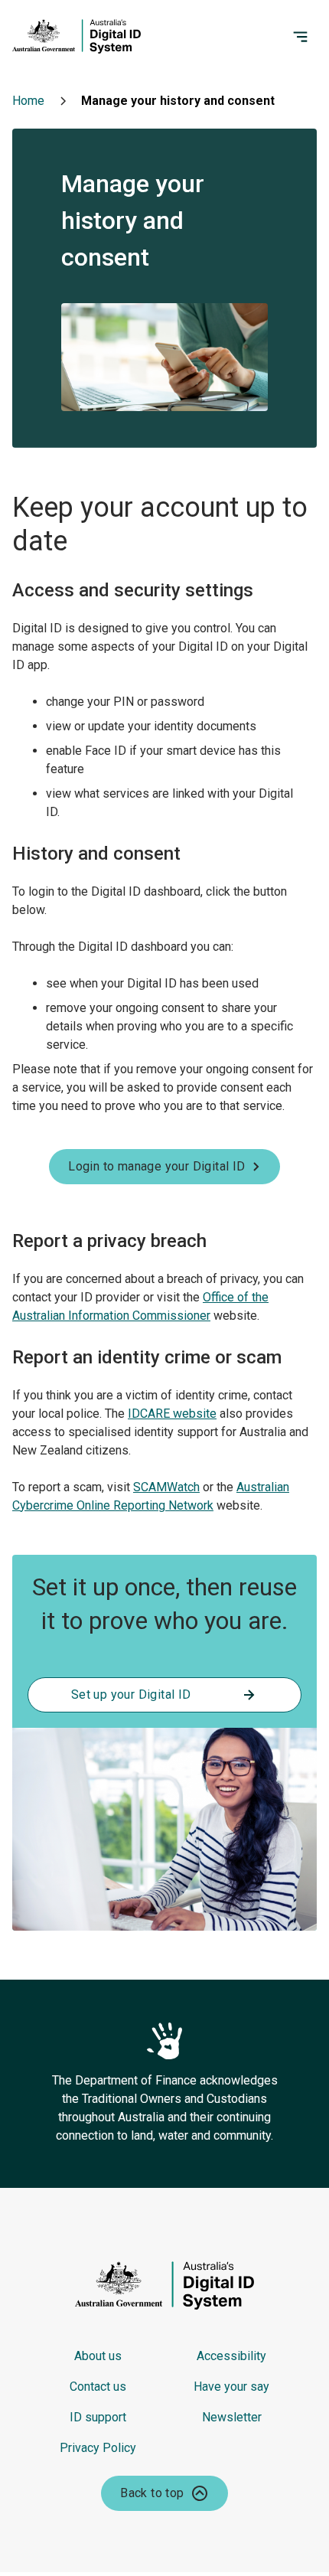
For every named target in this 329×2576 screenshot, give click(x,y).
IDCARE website (172, 1414)
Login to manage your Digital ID (156, 1166)
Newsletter (232, 2417)
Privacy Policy (98, 2448)
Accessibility (231, 2356)
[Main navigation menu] (305, 37)
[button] (164, 2493)
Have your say (231, 2387)
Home (28, 101)
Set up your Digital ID (131, 1694)
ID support (98, 2417)
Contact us (98, 2387)
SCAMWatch (166, 1487)
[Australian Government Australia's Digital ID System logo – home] (104, 37)
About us (98, 2356)
